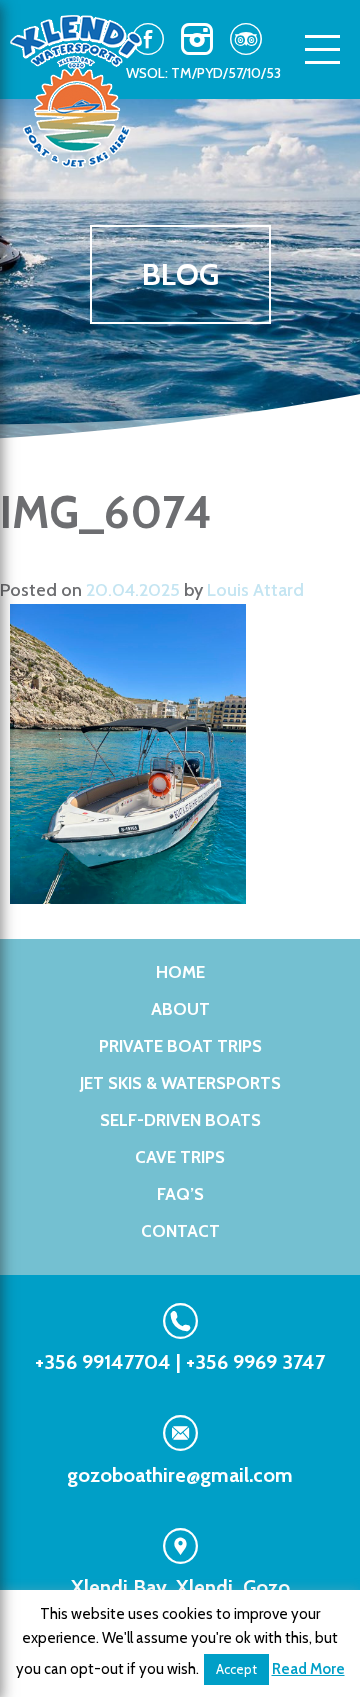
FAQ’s (180, 1194)
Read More (308, 1669)
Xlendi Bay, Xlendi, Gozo (180, 1587)
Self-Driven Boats (180, 1120)
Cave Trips (180, 1157)
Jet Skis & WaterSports (180, 1083)
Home (180, 972)
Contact (180, 1231)
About (180, 1009)
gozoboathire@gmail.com (180, 1475)
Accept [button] (236, 1669)
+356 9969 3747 (255, 1362)
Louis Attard (255, 590)
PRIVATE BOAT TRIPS (180, 1046)
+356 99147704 (103, 1362)
